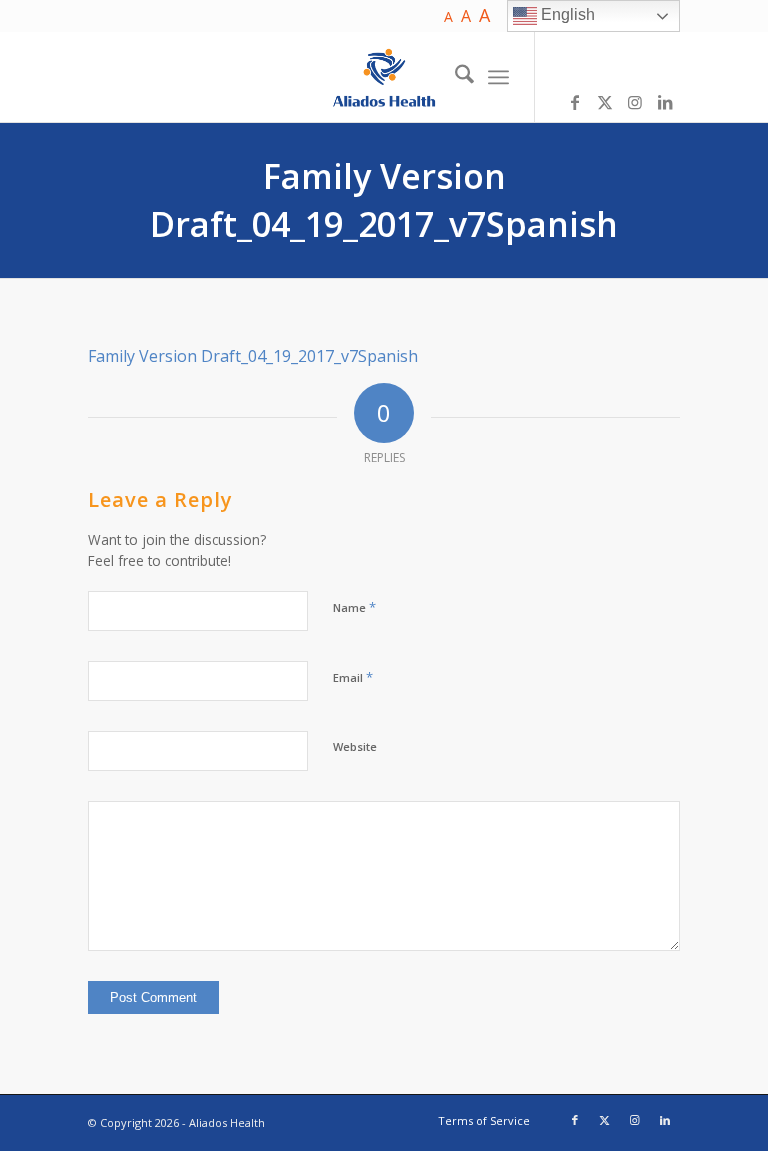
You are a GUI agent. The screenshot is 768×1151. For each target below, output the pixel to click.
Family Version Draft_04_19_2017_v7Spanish (384, 200)
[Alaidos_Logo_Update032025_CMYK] (384, 77)
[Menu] (498, 77)
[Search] (454, 77)
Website (355, 746)
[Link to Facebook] (575, 102)
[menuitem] (454, 77)
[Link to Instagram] (635, 102)
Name (354, 607)
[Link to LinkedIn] (665, 102)
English (566, 14)
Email (353, 677)
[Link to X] (605, 102)
